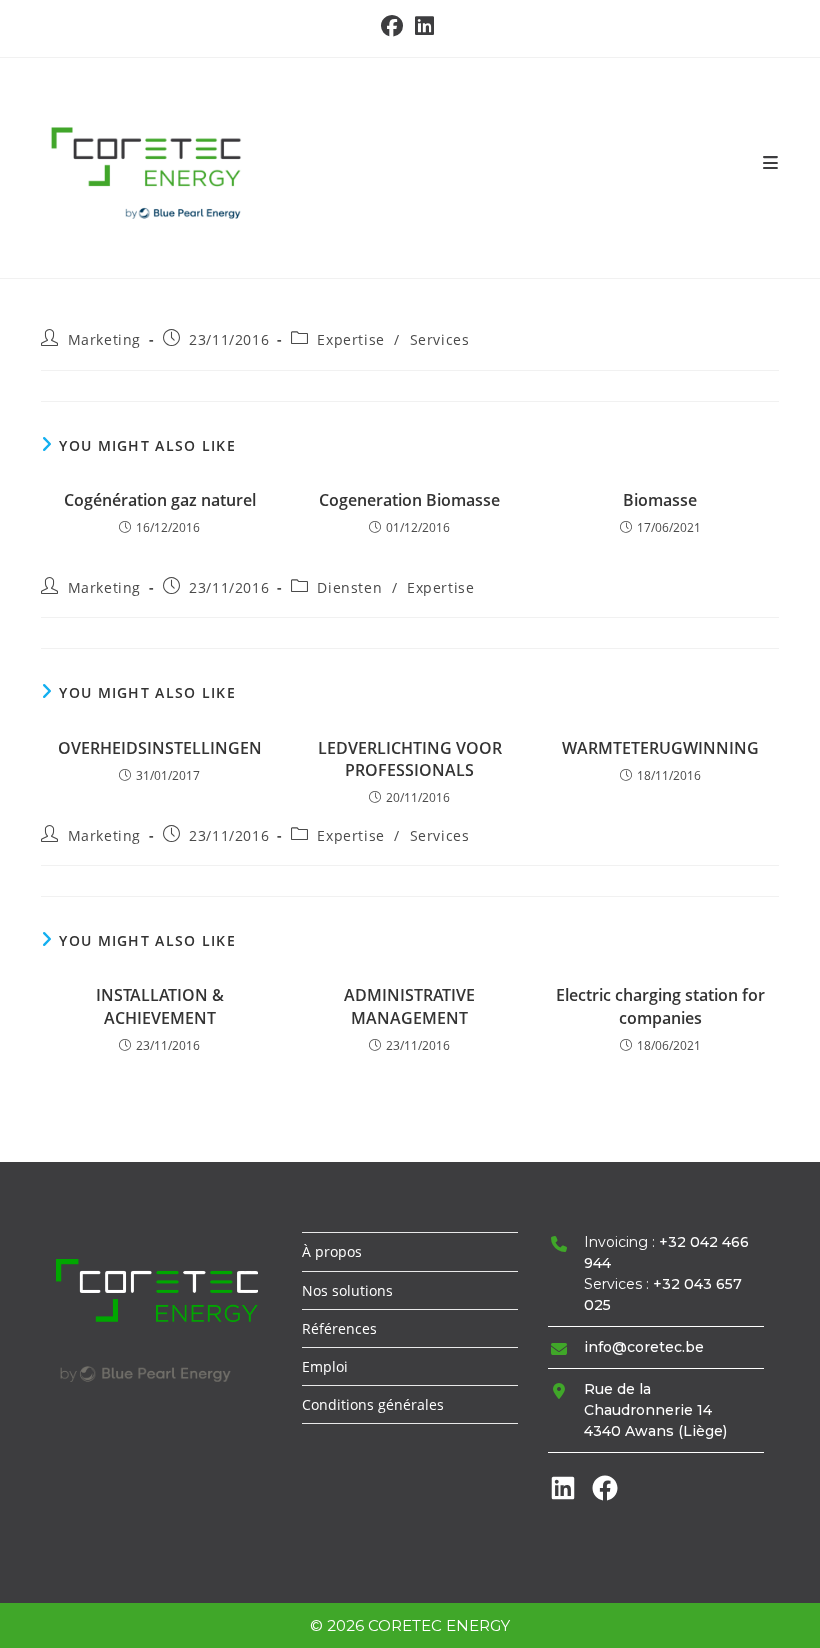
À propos (332, 1251)
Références (339, 1328)
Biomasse (660, 500)
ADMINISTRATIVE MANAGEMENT (409, 1006)
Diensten (349, 587)
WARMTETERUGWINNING (660, 748)
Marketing (104, 339)
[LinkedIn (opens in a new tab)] (424, 26)
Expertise (350, 339)
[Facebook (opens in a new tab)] (395, 26)
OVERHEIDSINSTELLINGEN (160, 748)
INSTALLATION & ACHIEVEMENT (160, 1006)
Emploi (325, 1366)
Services (440, 339)
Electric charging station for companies (660, 1006)
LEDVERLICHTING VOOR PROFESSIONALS (410, 759)
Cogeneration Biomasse (409, 500)
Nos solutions (347, 1290)
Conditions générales (373, 1404)
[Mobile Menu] (771, 163)
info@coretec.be (644, 1347)
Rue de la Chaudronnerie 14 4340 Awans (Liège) (655, 1410)
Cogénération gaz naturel (160, 500)
